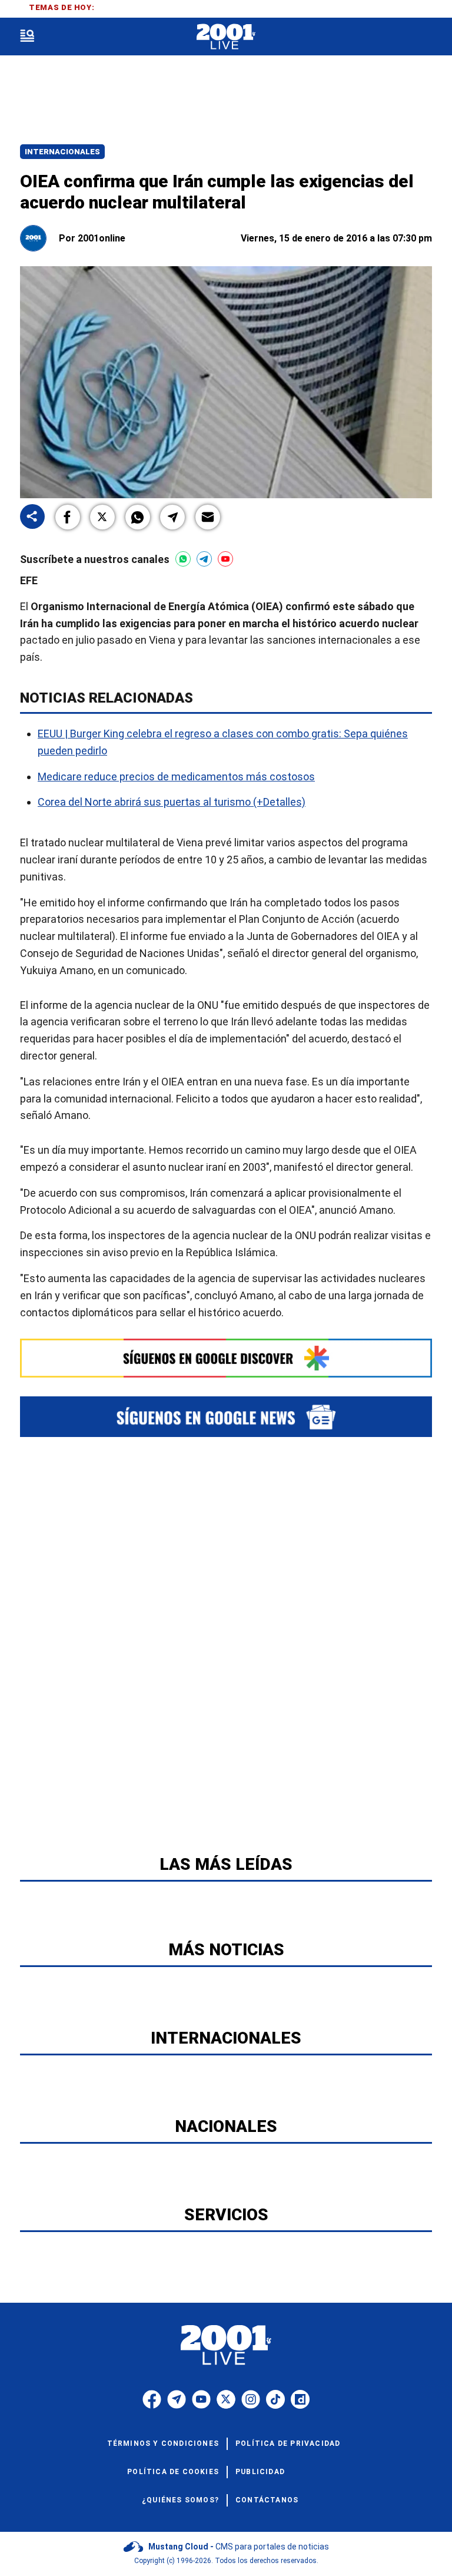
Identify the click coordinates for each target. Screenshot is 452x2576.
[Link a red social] (152, 2399)
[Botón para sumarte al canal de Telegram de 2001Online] (204, 559)
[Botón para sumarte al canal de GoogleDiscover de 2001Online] (226, 1358)
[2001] (226, 37)
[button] (68, 517)
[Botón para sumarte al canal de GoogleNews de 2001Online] (226, 1416)
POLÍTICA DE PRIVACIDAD (288, 2443)
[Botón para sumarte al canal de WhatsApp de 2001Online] (183, 559)
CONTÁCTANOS (267, 2500)
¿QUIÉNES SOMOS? (180, 2500)
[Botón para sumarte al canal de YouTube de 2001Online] (225, 559)
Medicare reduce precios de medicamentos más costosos (176, 776)
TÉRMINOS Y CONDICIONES (163, 2443)
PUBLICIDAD (260, 2472)
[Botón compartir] (32, 517)
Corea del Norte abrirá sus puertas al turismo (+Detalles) (172, 802)
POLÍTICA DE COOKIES (173, 2472)
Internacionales (62, 152)
